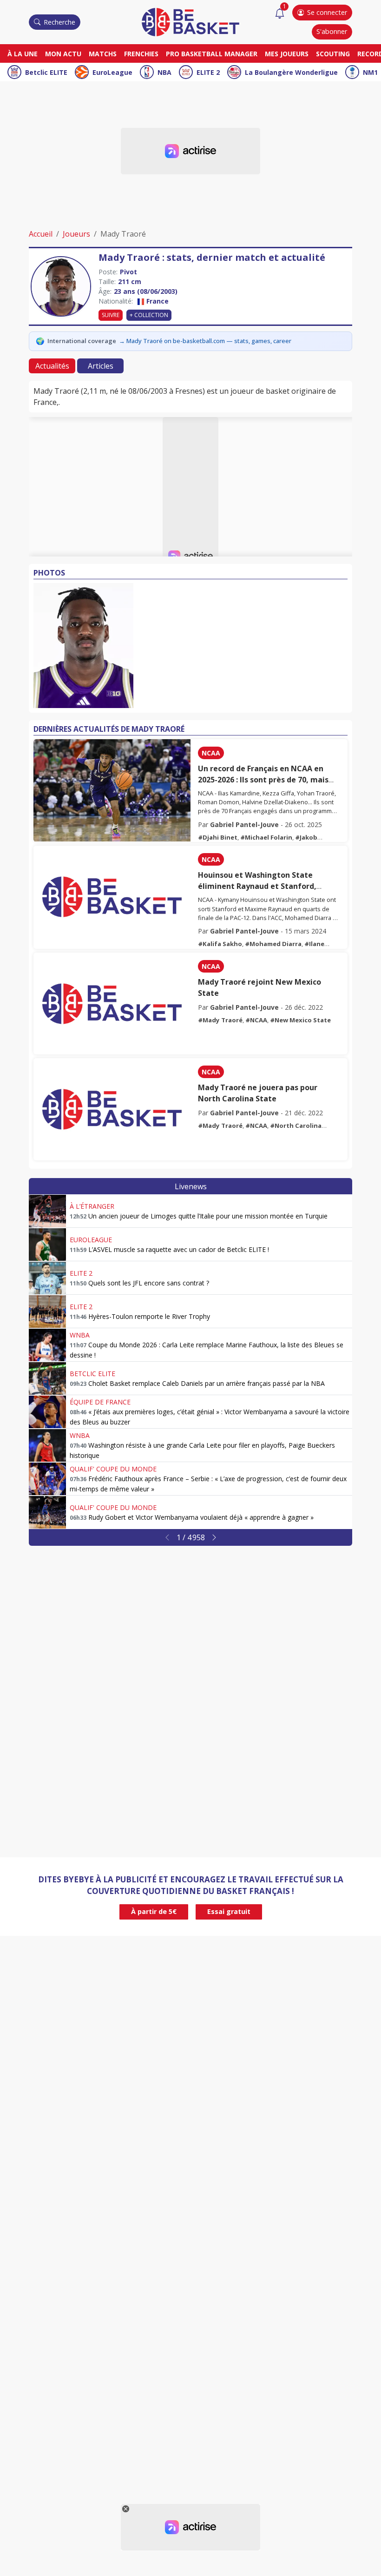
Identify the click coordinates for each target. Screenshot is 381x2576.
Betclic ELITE (46, 72)
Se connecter (327, 12)
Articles (101, 366)
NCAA (211, 753)
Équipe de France (100, 1402)
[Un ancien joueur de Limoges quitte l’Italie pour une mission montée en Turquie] (47, 1211)
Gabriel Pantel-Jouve (244, 824)
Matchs (103, 54)
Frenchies (141, 54)
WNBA (80, 1335)
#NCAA (256, 1020)
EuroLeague (112, 72)
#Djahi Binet (218, 837)
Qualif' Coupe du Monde (113, 1469)
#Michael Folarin (266, 837)
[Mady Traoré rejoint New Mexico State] (112, 1004)
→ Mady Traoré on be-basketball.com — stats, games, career (205, 341)
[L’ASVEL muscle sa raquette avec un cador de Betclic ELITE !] (47, 1245)
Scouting (333, 54)
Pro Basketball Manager (212, 54)
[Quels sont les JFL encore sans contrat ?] (47, 1278)
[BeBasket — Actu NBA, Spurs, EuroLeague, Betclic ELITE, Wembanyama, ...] (190, 21)
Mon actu (63, 54)
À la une (23, 54)
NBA (164, 72)
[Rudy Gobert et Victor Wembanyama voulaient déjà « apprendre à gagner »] (47, 1512)
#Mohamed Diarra (273, 944)
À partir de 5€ (154, 1911)
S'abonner (332, 31)
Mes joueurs (287, 54)
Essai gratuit (229, 1911)
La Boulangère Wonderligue (291, 72)
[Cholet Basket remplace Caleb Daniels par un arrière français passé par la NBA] (47, 1378)
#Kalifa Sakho (220, 944)
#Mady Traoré (220, 1020)
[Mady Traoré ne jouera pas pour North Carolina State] (112, 1109)
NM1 (370, 72)
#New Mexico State (300, 1020)
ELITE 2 (208, 72)
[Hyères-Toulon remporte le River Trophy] (47, 1311)
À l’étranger (92, 1206)
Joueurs (76, 234)
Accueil (41, 234)
